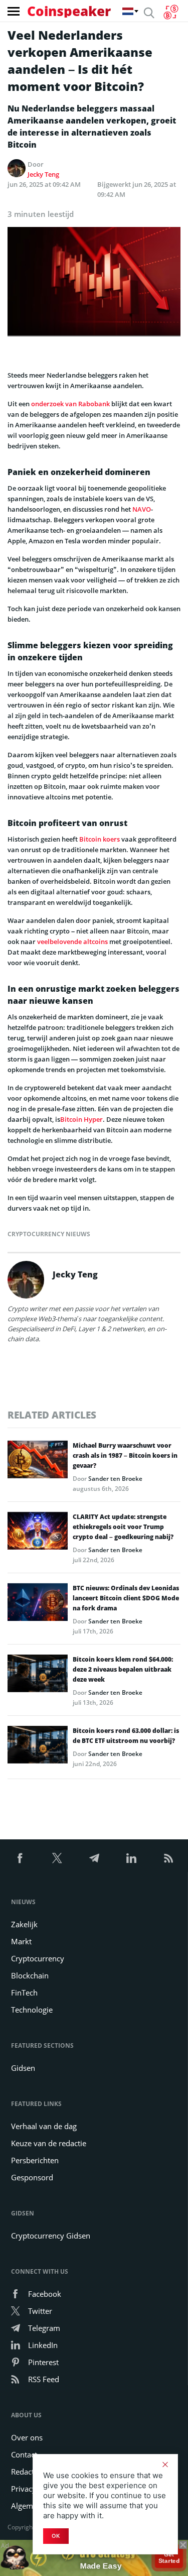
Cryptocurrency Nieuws (49, 1234)
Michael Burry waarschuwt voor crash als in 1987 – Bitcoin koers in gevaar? (125, 1455)
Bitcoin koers (100, 839)
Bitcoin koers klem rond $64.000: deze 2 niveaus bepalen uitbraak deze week (123, 1669)
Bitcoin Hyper (81, 1119)
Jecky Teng (43, 174)
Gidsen (23, 2068)
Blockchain (30, 1975)
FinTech (24, 1993)
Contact (24, 2454)
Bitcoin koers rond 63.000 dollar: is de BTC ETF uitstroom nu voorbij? (126, 1736)
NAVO (142, 509)
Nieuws (23, 1902)
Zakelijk (24, 1924)
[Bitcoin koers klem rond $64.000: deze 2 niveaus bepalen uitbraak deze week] (38, 1676)
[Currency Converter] (171, 12)
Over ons (27, 2437)
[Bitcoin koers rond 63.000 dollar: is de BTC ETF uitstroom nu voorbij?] (38, 1747)
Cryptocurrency (38, 1958)
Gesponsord (32, 2177)
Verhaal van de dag (44, 2126)
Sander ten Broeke (115, 1479)
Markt (21, 1941)
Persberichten (35, 2160)
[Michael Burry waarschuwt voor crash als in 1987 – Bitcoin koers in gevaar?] (38, 1462)
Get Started (169, 2558)
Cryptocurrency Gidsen (51, 2236)
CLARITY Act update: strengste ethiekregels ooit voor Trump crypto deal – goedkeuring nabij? (123, 1527)
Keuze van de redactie (49, 2143)
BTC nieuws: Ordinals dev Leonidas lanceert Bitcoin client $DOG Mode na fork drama (126, 1598)
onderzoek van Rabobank (70, 404)
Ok (56, 2536)
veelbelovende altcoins (72, 942)
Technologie (32, 2010)
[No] (165, 2465)
